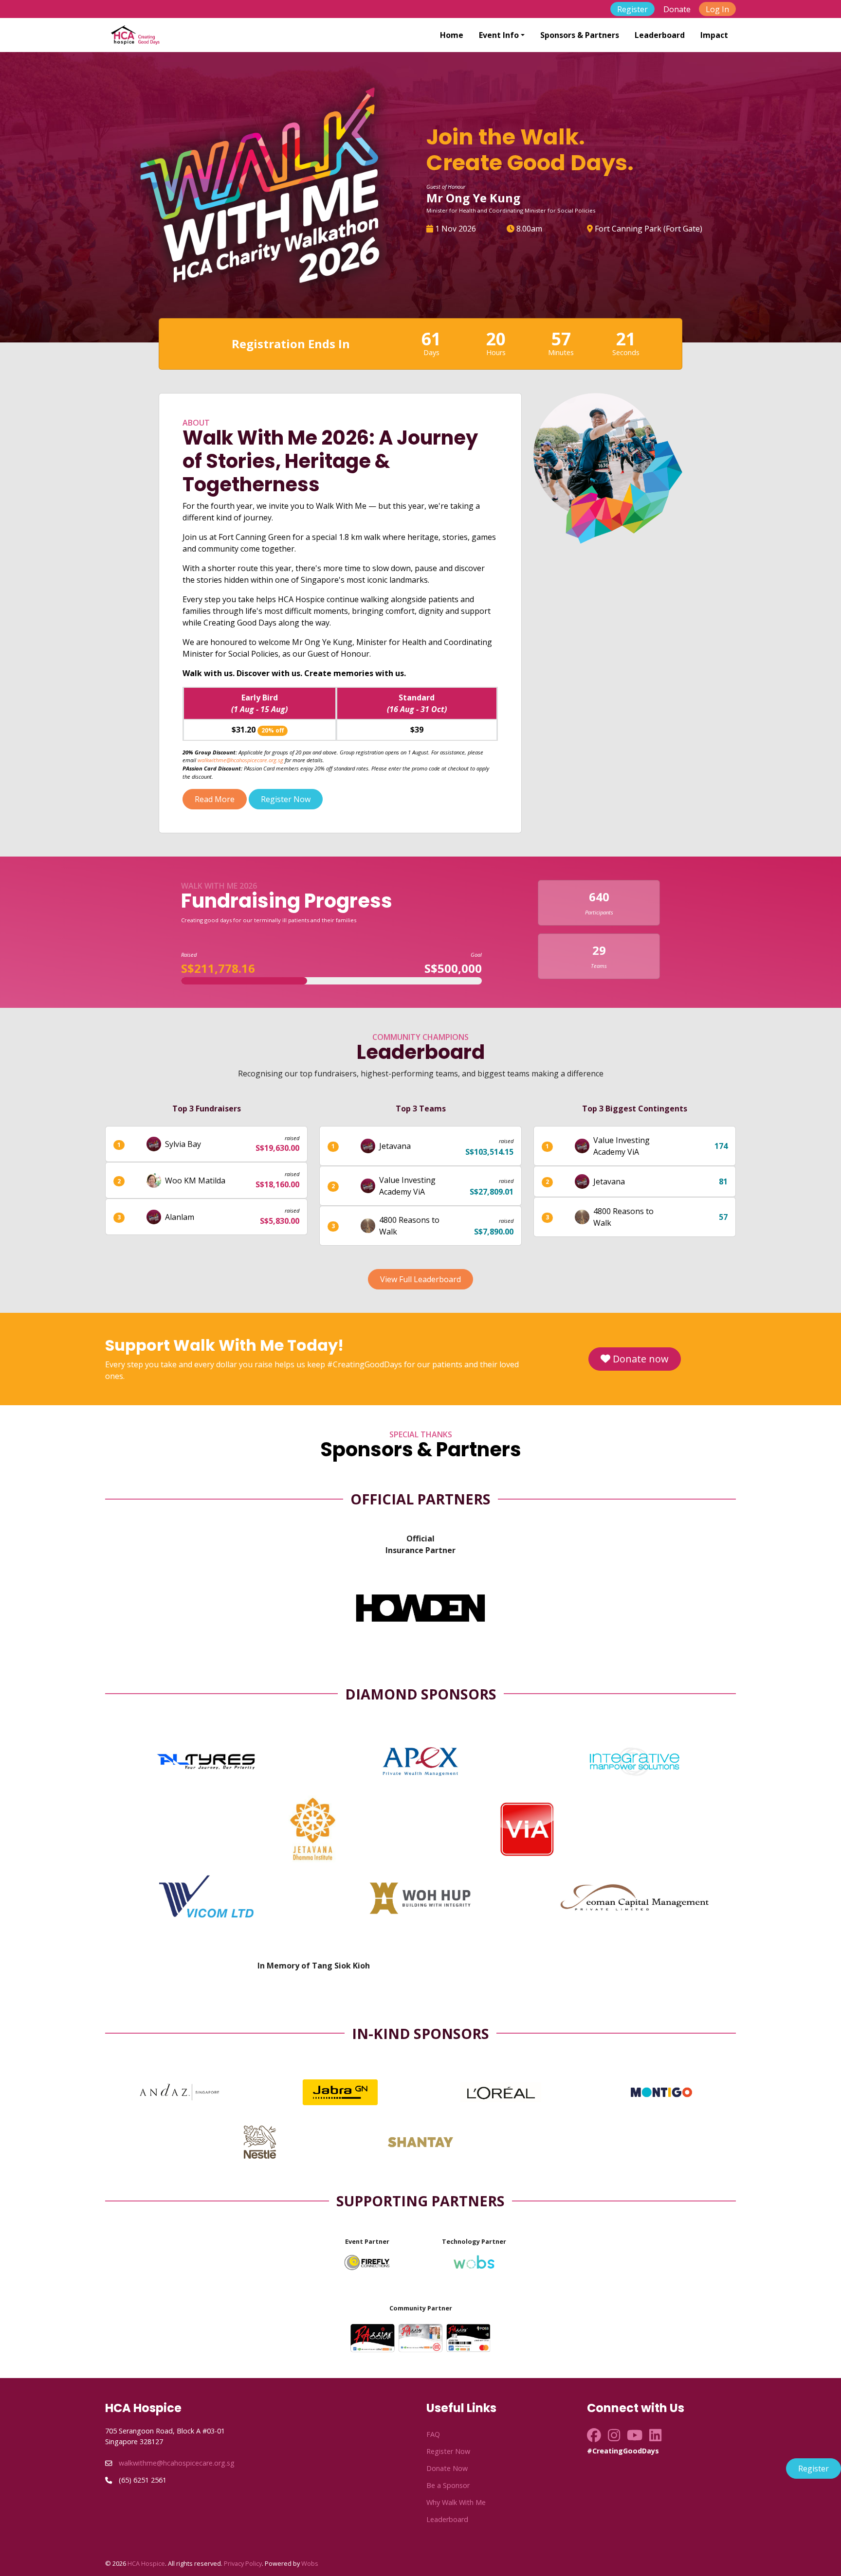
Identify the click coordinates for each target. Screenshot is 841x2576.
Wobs (310, 2563)
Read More (215, 799)
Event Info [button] (499, 35)
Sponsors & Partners (580, 35)
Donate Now (447, 2468)
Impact (714, 35)
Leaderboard (660, 35)
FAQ (433, 2434)
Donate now (640, 1359)
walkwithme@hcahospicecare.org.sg (240, 760)
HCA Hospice (146, 2563)
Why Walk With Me (456, 2502)
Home (452, 35)
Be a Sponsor (448, 2485)
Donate (677, 9)
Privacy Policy (243, 2563)
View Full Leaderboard (420, 1279)
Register (632, 9)
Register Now (286, 799)
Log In (717, 9)
